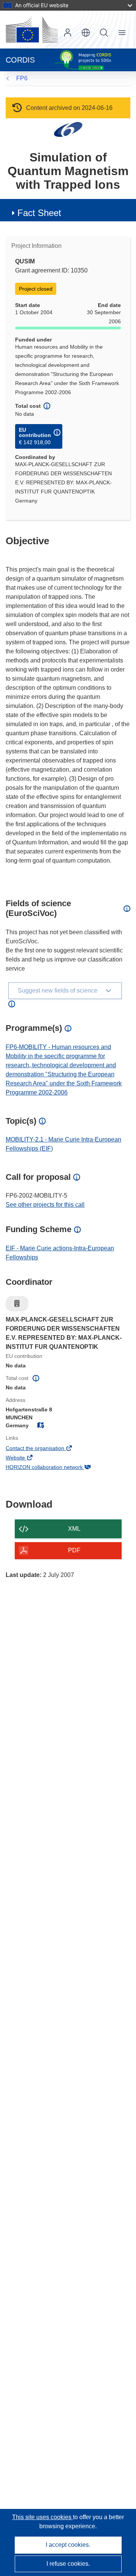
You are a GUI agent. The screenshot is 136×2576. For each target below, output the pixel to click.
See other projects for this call (45, 1205)
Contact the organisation (45, 1449)
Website (26, 1458)
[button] (86, 33)
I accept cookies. (68, 2545)
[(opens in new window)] (32, 30)
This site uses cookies (42, 2517)
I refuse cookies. (68, 2564)
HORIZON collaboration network (55, 1468)
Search (104, 33)
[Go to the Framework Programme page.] (68, 129)
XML (74, 1529)
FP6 (22, 78)
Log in (68, 33)
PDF (74, 1550)
